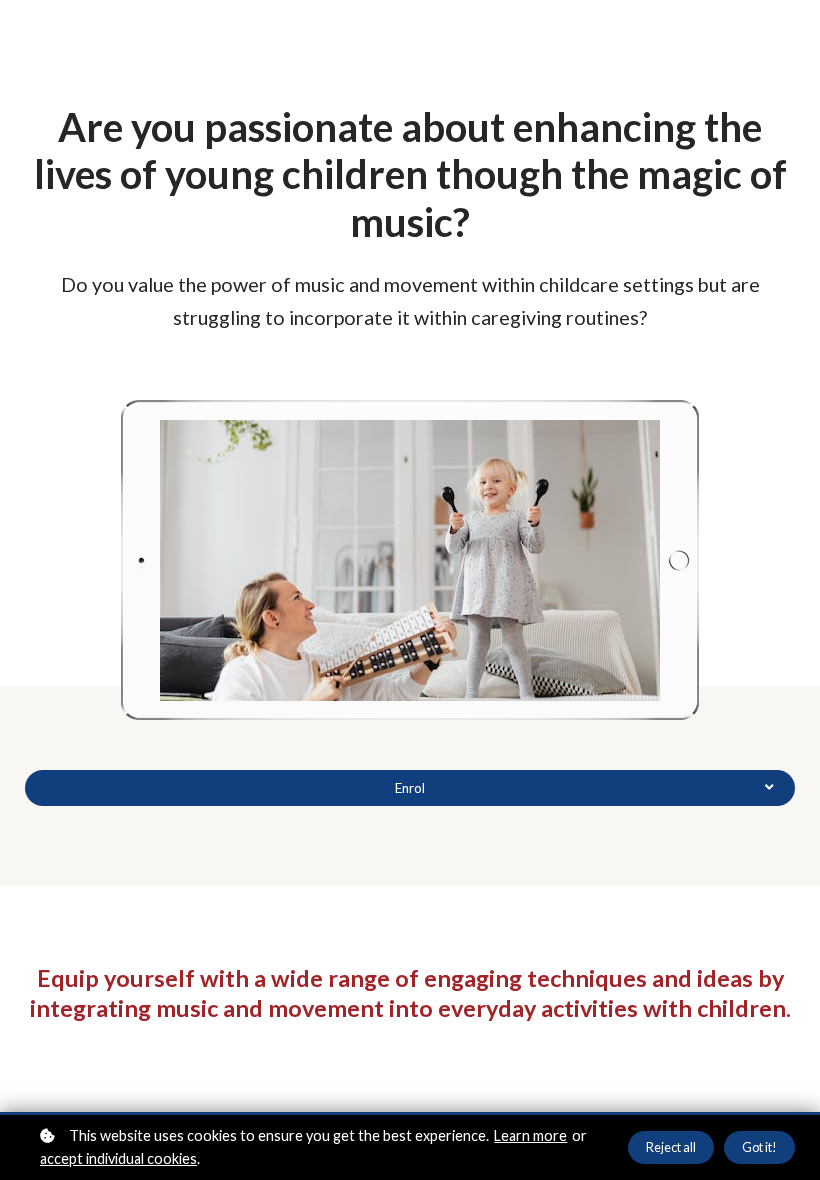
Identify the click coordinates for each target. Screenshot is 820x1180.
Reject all (671, 1147)
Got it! (759, 1147)
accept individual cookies (118, 1158)
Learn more (530, 1135)
